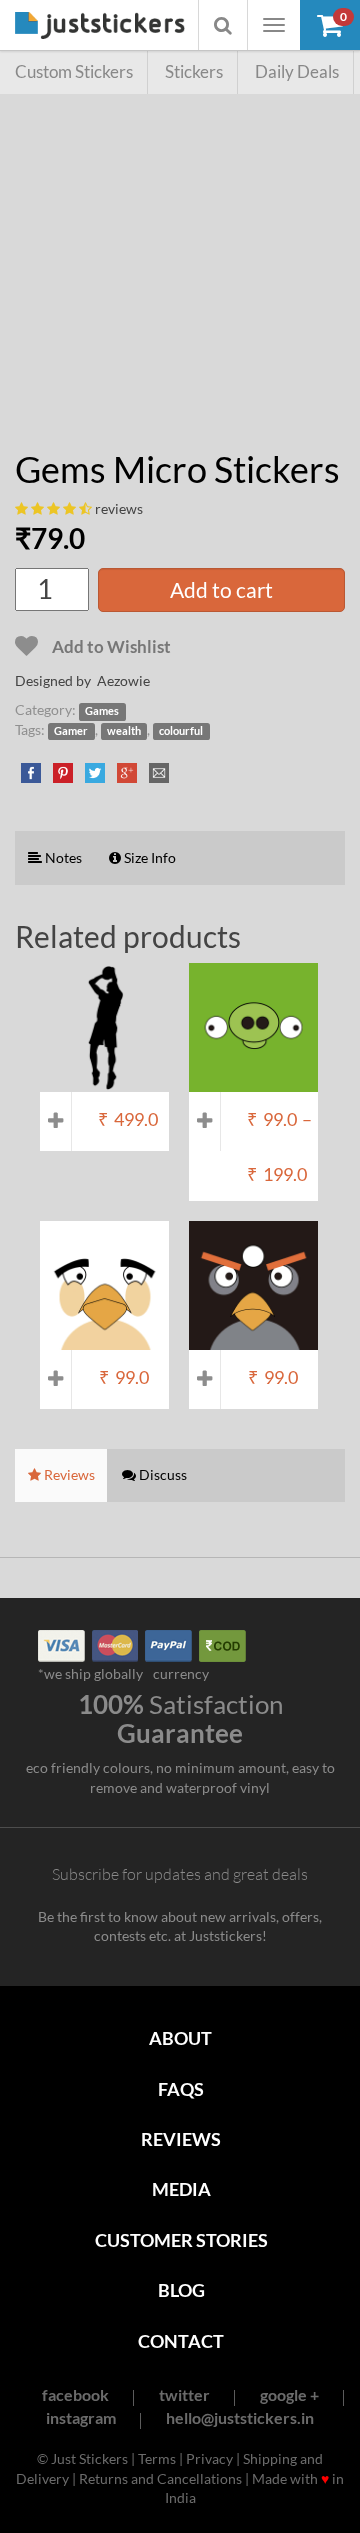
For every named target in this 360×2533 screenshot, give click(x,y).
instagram (81, 2417)
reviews (119, 508)
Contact (181, 2341)
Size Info (148, 857)
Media (181, 2189)
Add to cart (221, 589)
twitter (184, 2394)
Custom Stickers (74, 71)
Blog (181, 2290)
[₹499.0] (104, 1081)
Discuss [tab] (161, 1474)
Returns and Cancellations (160, 2478)
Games (102, 711)
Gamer (71, 731)
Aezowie (123, 680)
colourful (181, 731)
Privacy (209, 2458)
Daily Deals (297, 71)
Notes (62, 857)
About (180, 2038)
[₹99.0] (104, 1340)
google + (289, 2394)
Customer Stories (181, 2240)
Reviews (181, 2139)
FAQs (181, 2089)
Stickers (194, 71)
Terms (157, 2458)
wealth (124, 731)
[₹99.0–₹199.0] (253, 1081)
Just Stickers (100, 26)
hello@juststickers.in (240, 2417)
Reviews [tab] (68, 1474)
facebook (75, 2394)
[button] (330, 25)
